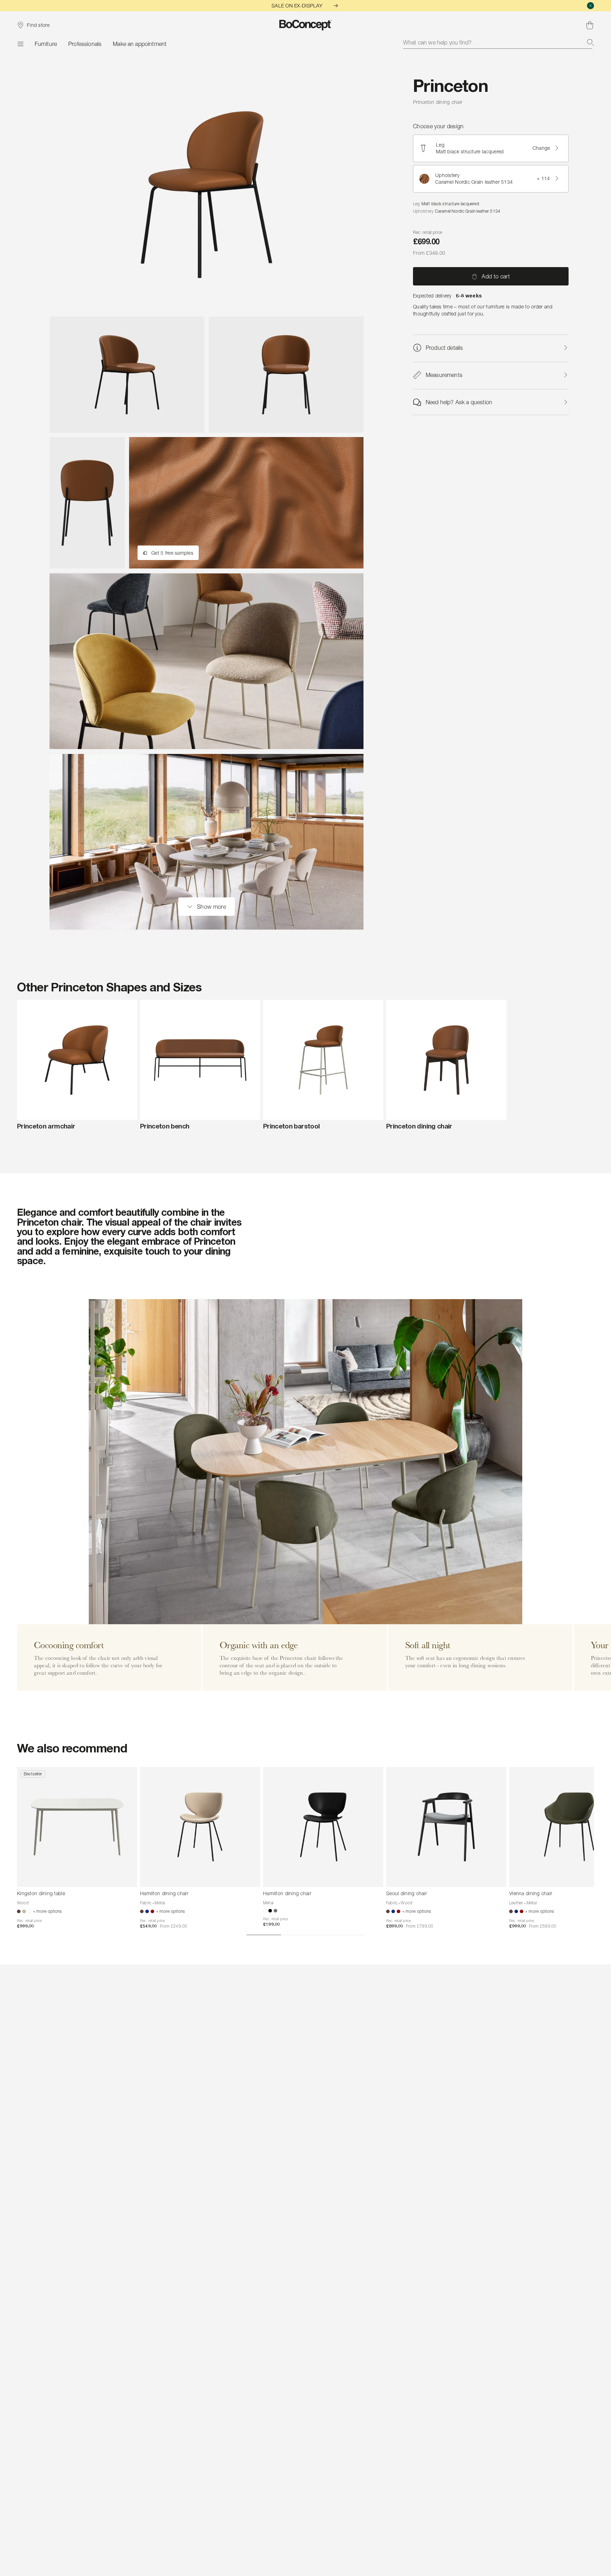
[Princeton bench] (200, 1060)
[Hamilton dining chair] (200, 1827)
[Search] (590, 42)
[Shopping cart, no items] (590, 25)
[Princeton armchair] (77, 1060)
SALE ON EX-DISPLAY (297, 5)
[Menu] (20, 44)
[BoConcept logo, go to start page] (306, 25)
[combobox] (499, 42)
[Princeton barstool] (323, 1060)
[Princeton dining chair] (446, 1060)
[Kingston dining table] (77, 1827)
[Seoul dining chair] (446, 1827)
